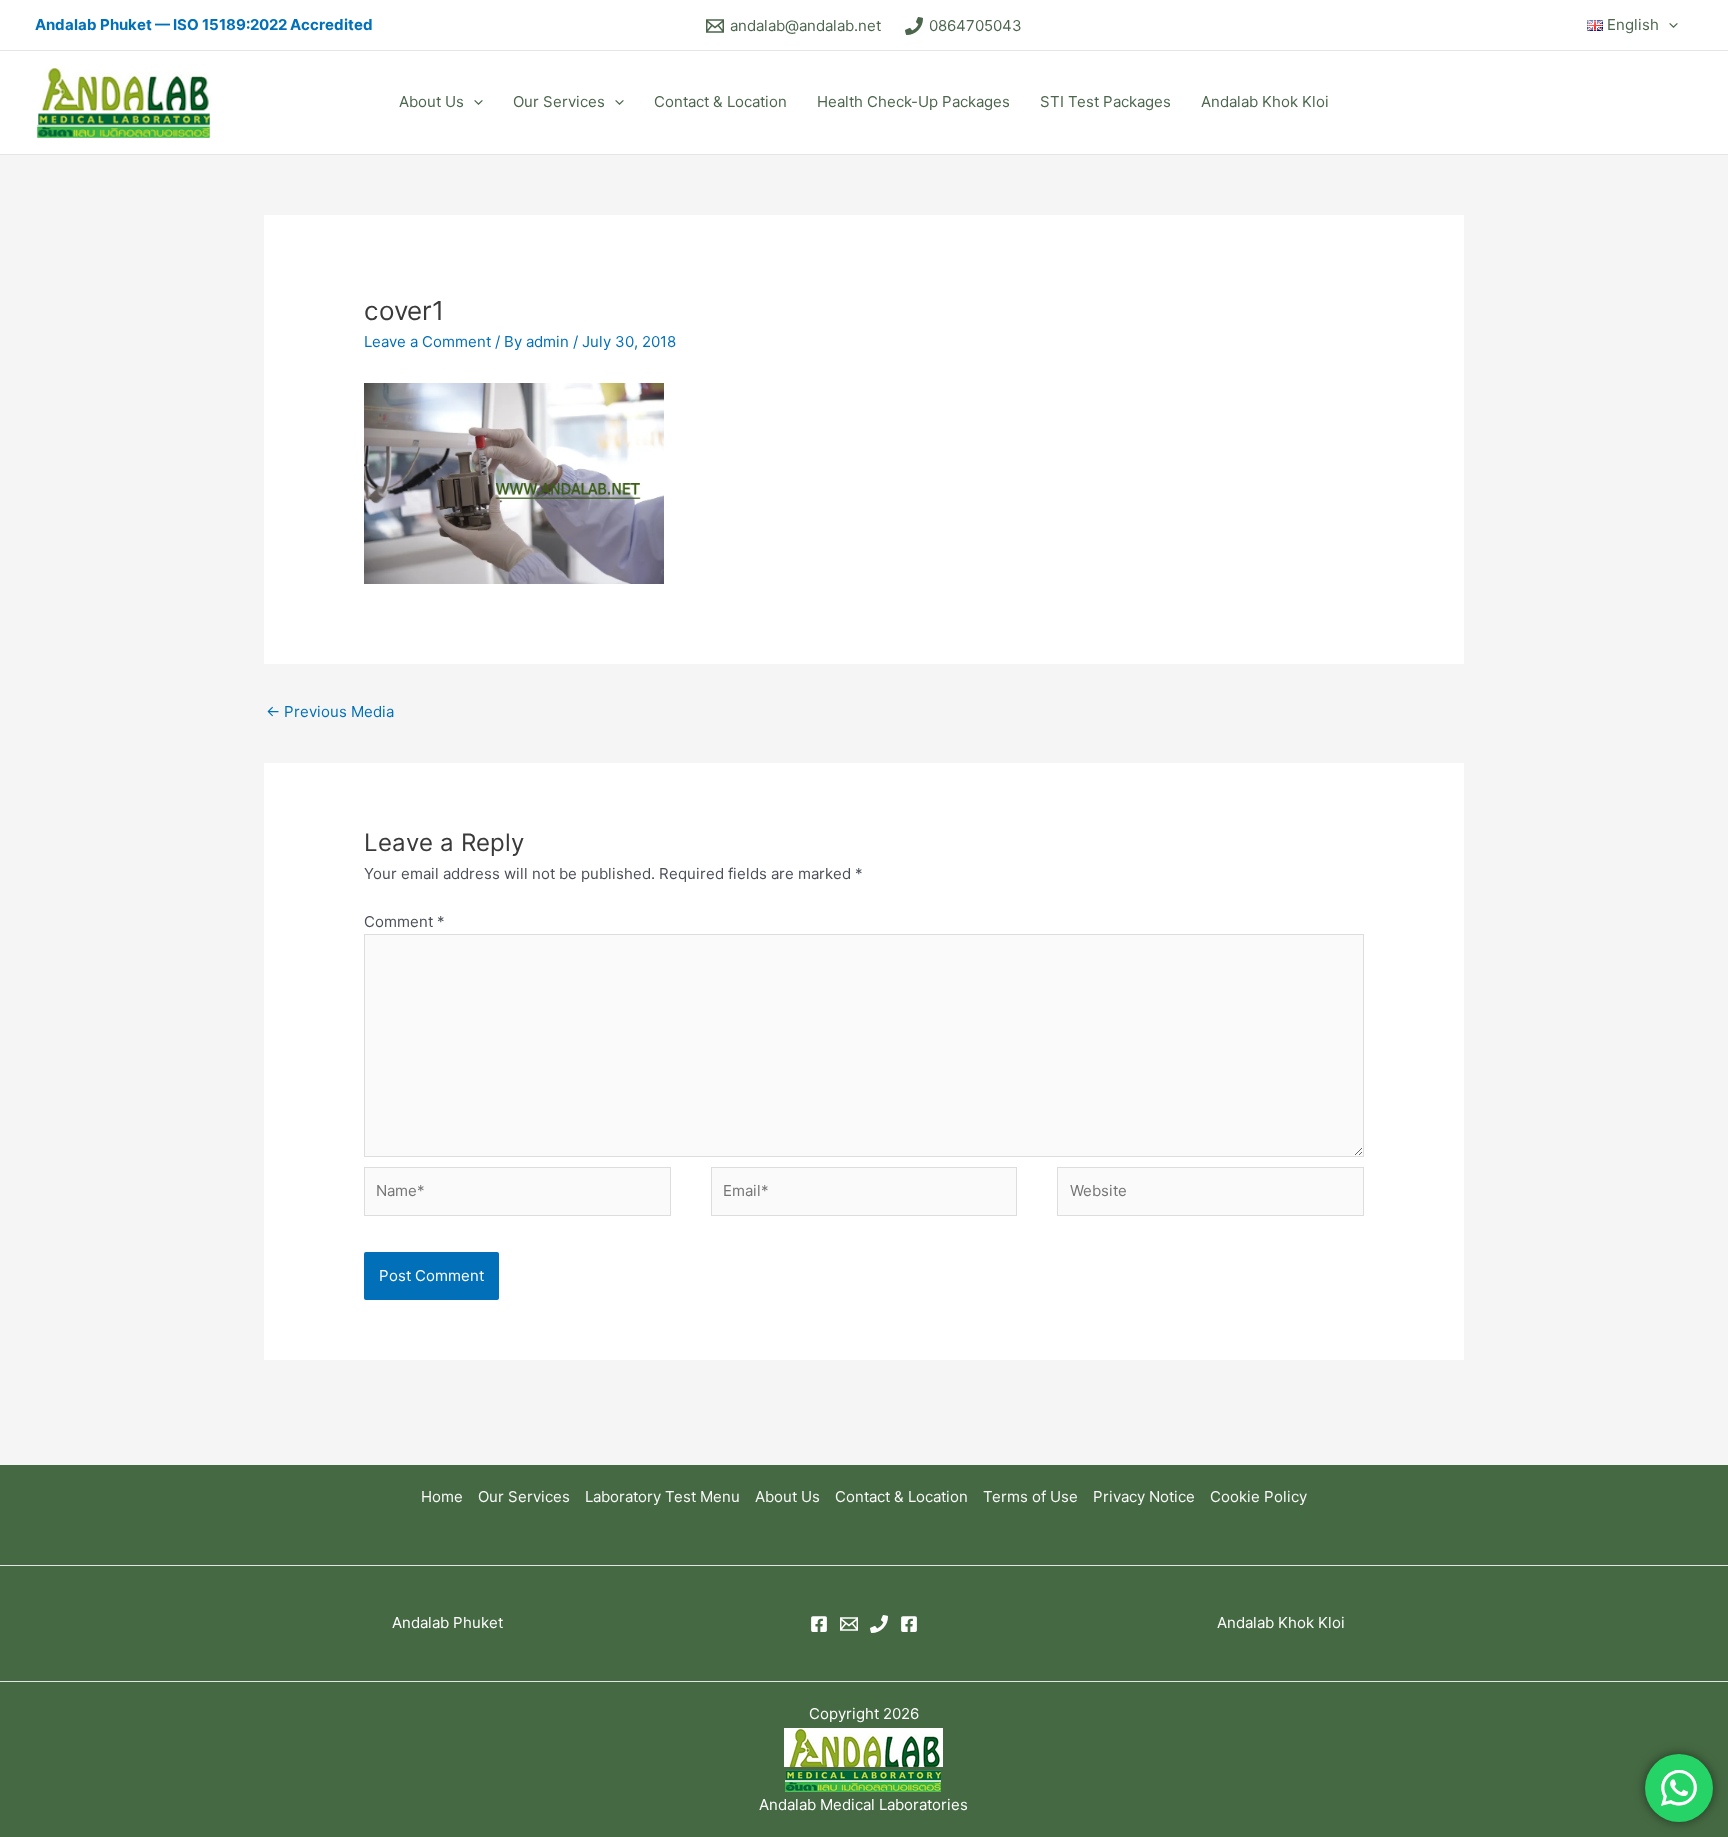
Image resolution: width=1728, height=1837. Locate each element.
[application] (1668, 25)
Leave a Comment (427, 341)
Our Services (559, 101)
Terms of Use (1030, 1496)
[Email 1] (849, 1624)
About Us (431, 101)
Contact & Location (720, 101)
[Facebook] (819, 1624)
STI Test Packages (1105, 101)
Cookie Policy (1258, 1496)
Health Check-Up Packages (913, 101)
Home (442, 1496)
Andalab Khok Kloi (1265, 101)
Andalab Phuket (447, 1622)
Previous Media (330, 711)
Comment (404, 921)
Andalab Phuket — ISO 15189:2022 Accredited (204, 24)
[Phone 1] (879, 1624)
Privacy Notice (1144, 1496)
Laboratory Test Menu (662, 1496)
